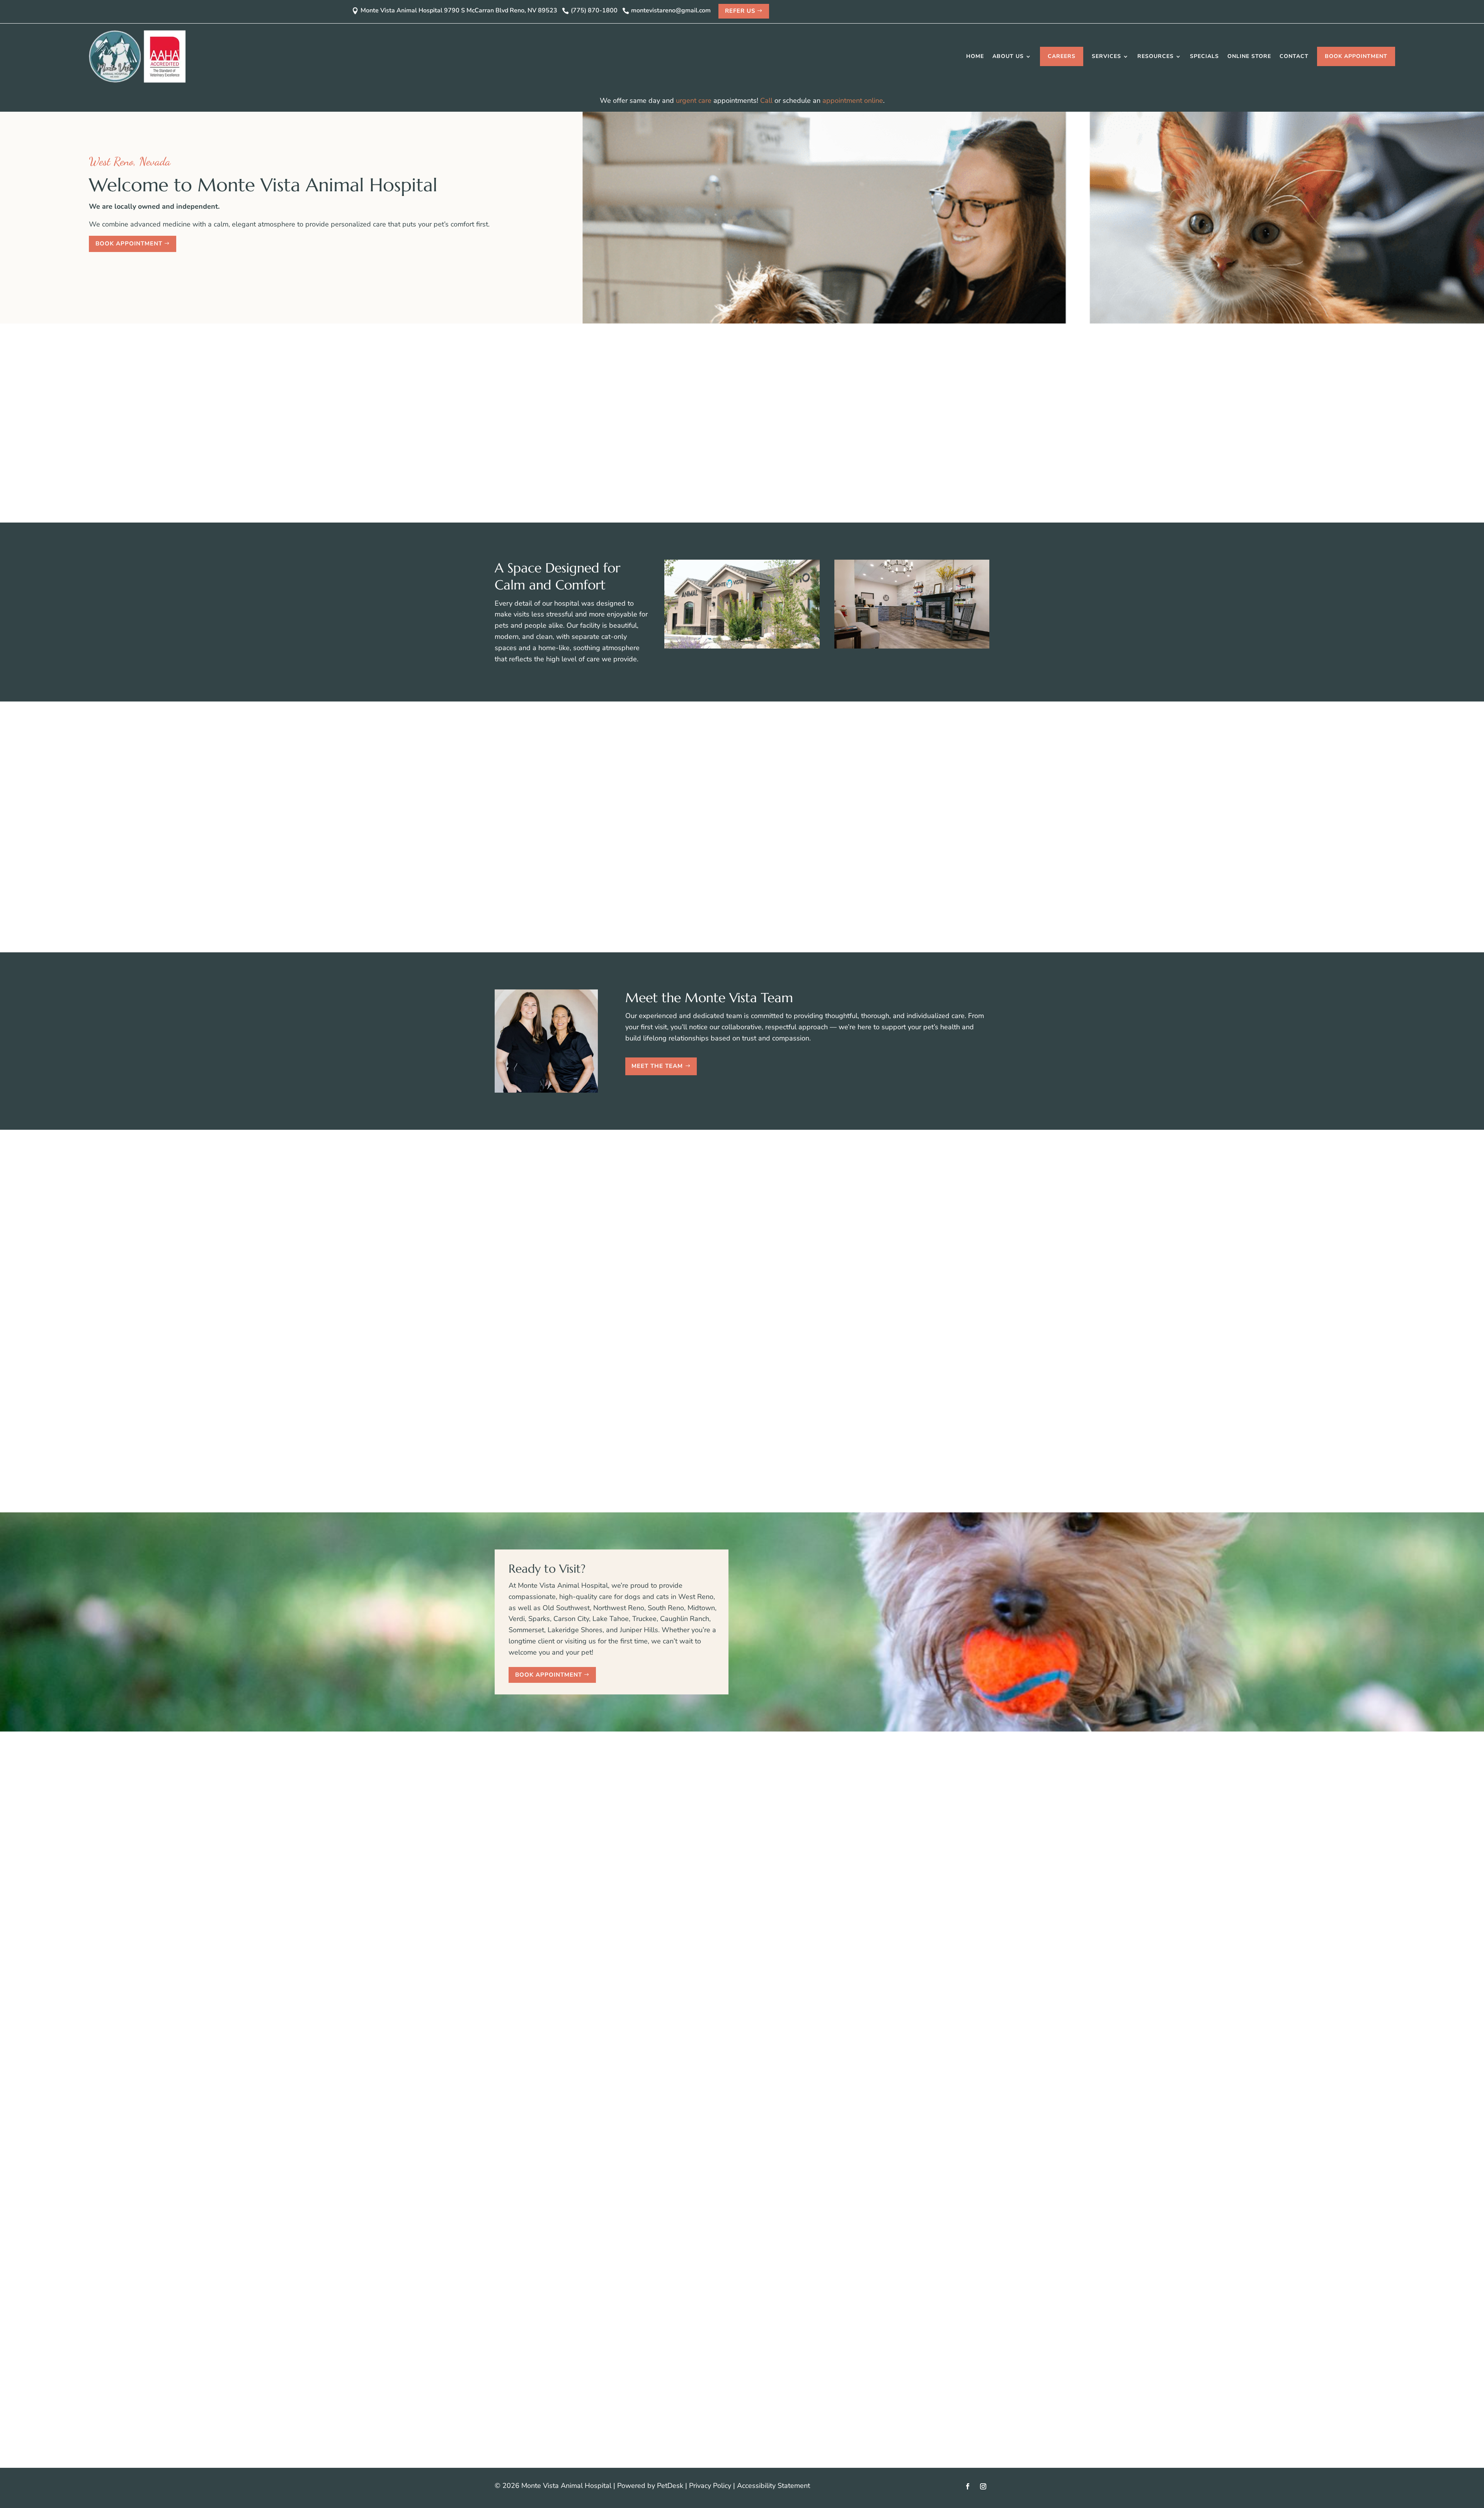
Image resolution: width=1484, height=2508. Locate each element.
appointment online (853, 100)
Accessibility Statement (773, 2486)
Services (1106, 56)
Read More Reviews (738, 1481)
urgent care (694, 100)
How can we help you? (718, 1925)
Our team (928, 409)
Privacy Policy (710, 2486)
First (756, 1849)
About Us (1008, 56)
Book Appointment (1356, 56)
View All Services (738, 921)
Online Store (1249, 56)
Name (692, 1838)
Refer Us (740, 11)
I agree (706, 1904)
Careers (1062, 56)
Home (975, 56)
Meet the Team (657, 1066)
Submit (698, 1950)
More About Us (798, 501)
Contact (1294, 56)
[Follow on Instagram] (983, 2486)
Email (691, 1871)
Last (756, 1860)
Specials (1204, 56)
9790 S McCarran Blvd (551, 1905)
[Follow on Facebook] (968, 2486)
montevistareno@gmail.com (581, 1853)
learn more (692, 2166)
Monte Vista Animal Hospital (676, 387)
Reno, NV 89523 (542, 1916)
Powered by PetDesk (650, 2486)
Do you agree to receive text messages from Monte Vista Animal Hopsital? (799, 1893)
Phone (690, 1882)
